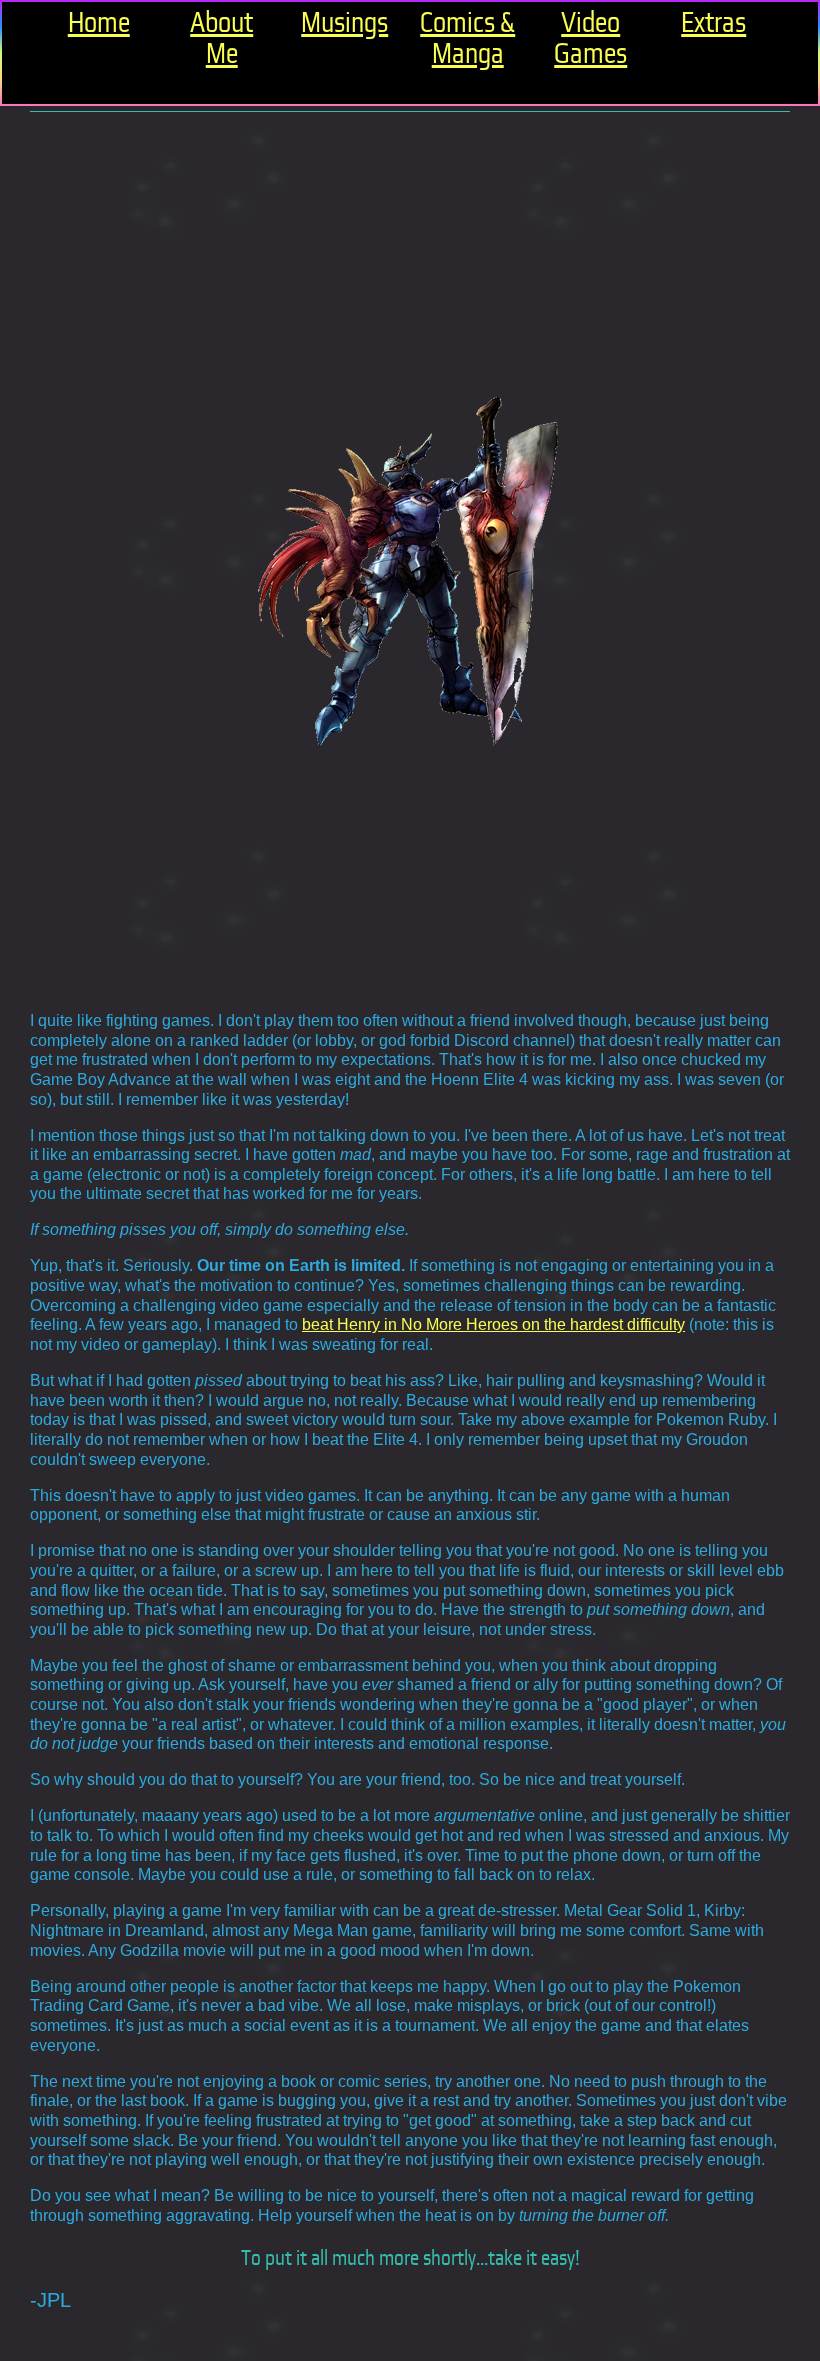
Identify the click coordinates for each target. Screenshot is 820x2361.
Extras (713, 22)
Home (99, 22)
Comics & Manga (467, 38)
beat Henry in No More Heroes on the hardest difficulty (493, 1324)
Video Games (590, 38)
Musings (344, 22)
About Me (221, 38)
